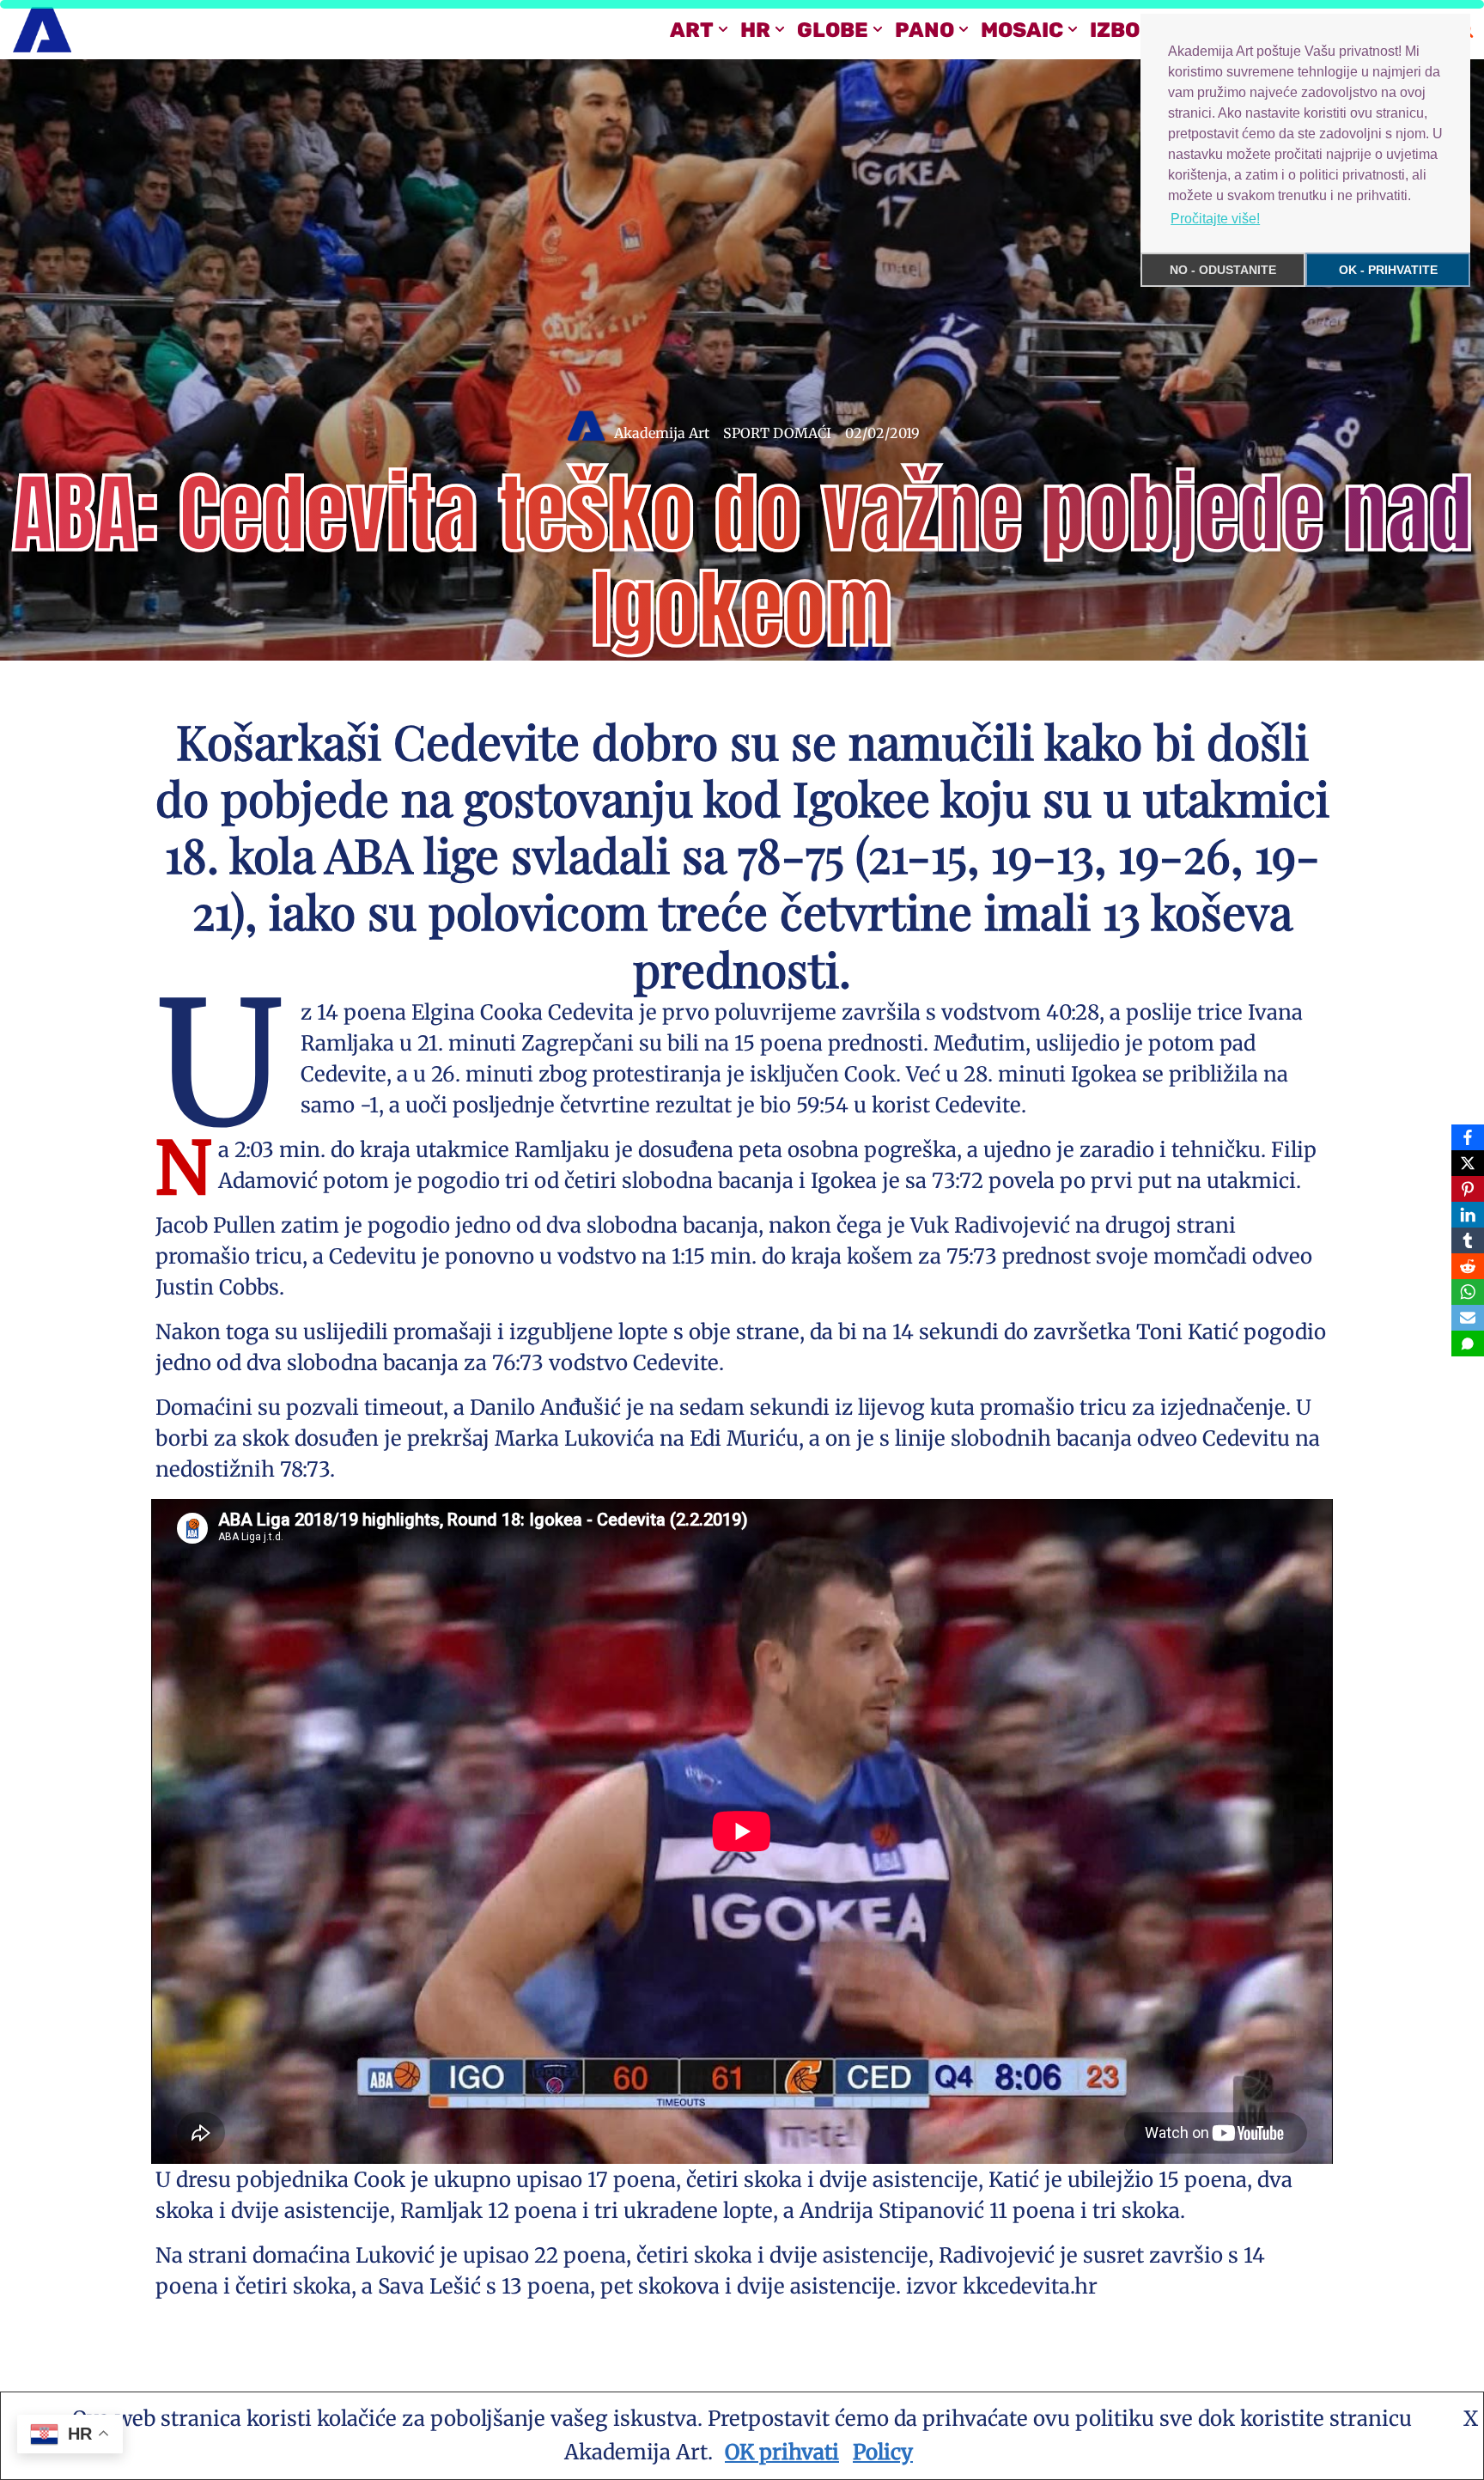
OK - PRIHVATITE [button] (1388, 270)
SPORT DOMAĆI (777, 433)
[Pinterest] (1468, 1189)
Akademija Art (662, 433)
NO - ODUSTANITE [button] (1223, 270)
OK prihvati (782, 2452)
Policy (883, 2452)
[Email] (1468, 1318)
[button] (723, 29)
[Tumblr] (1468, 1240)
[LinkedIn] (1468, 1215)
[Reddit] (1468, 1266)
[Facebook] (1468, 1137)
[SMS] (1468, 1344)
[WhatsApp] (1468, 1292)
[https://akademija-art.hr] (42, 30)
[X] (1468, 1163)
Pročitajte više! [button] (1215, 219)
